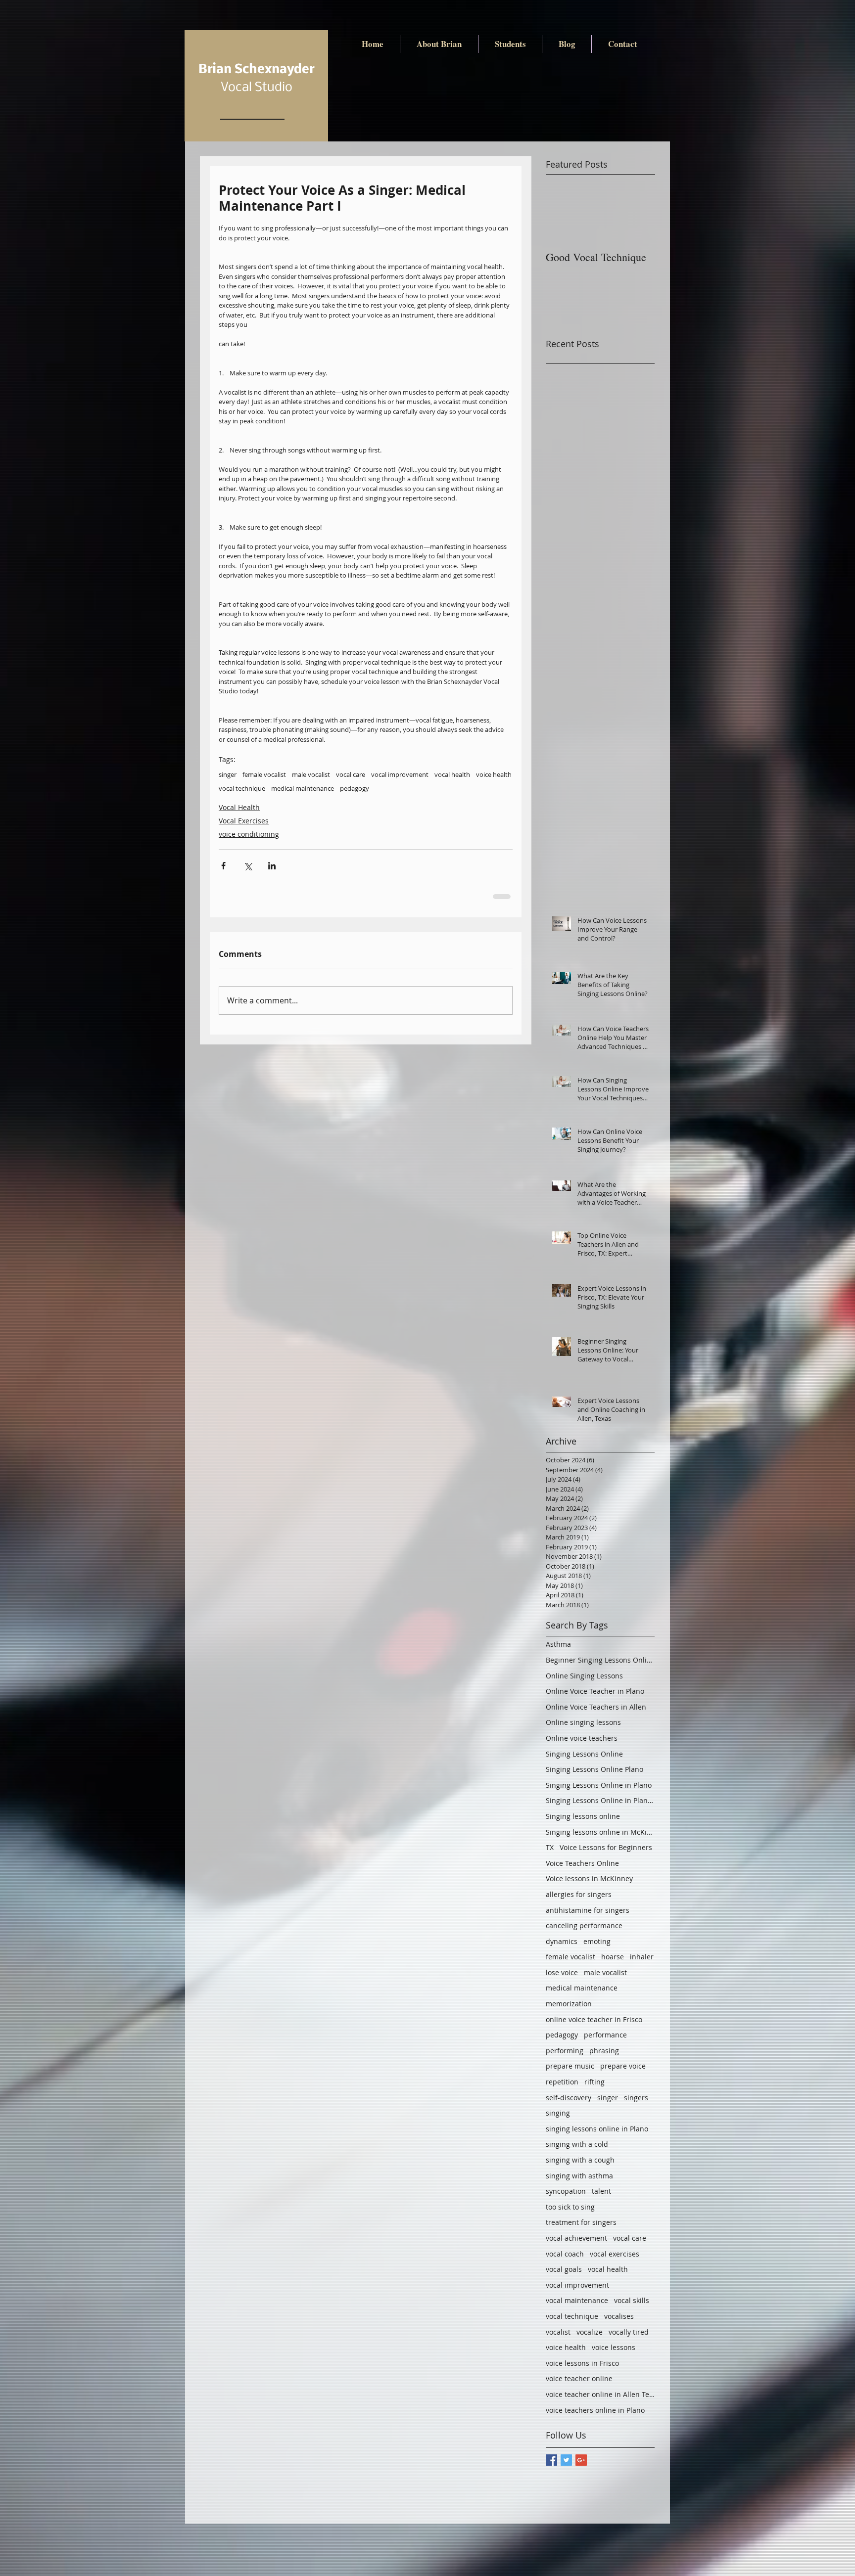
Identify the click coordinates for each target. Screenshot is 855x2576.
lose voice (562, 1972)
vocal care (351, 774)
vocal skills (632, 2300)
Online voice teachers (582, 1738)
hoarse (613, 1957)
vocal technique (242, 788)
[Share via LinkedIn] (272, 866)
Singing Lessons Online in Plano (599, 1785)
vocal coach (565, 2254)
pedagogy (355, 788)
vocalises (619, 2316)
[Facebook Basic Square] (551, 2460)
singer (228, 774)
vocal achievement (576, 2238)
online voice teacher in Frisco (594, 2019)
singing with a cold (577, 2144)
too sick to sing (570, 2207)
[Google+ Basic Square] (581, 2460)
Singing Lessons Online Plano (594, 1769)
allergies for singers (579, 1894)
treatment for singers (581, 2222)
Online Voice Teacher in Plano (595, 1691)
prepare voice (623, 2066)
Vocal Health (239, 807)
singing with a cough (580, 2160)
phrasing (604, 2051)
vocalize (590, 2332)
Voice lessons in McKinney (589, 1878)
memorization (569, 2004)
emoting (597, 1941)
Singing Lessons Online (584, 1754)
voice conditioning (249, 834)
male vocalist (311, 774)
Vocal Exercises (244, 821)
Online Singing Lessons (584, 1676)
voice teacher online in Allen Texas (600, 2394)
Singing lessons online (583, 1816)
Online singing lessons (583, 1722)
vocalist (558, 2332)
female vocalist (264, 774)
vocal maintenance (577, 2300)
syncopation (566, 2191)
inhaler (642, 1957)
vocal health (452, 774)
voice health (494, 774)
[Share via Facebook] (223, 866)
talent (601, 2191)
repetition (562, 2082)
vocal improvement (400, 774)
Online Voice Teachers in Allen (596, 1707)
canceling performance (584, 1925)
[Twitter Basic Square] (566, 2460)
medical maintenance (303, 788)
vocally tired (629, 2332)
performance (605, 2035)
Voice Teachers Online (582, 1863)
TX (550, 1847)
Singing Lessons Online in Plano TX (600, 1800)
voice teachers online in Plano (595, 2410)
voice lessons (614, 2347)
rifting (594, 2082)
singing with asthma (579, 2176)
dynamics (562, 1941)
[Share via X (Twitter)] (248, 866)
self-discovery (569, 2098)
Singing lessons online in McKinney (600, 1832)
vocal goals (564, 2269)
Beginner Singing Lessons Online (600, 1660)
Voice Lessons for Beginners (606, 1847)
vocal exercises (615, 2254)
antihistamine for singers (588, 1910)
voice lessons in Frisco (582, 2363)
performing (565, 2051)
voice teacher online (579, 2378)
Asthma (558, 1644)
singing (558, 2113)
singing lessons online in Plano (597, 2129)
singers (636, 2098)
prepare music (570, 2066)
